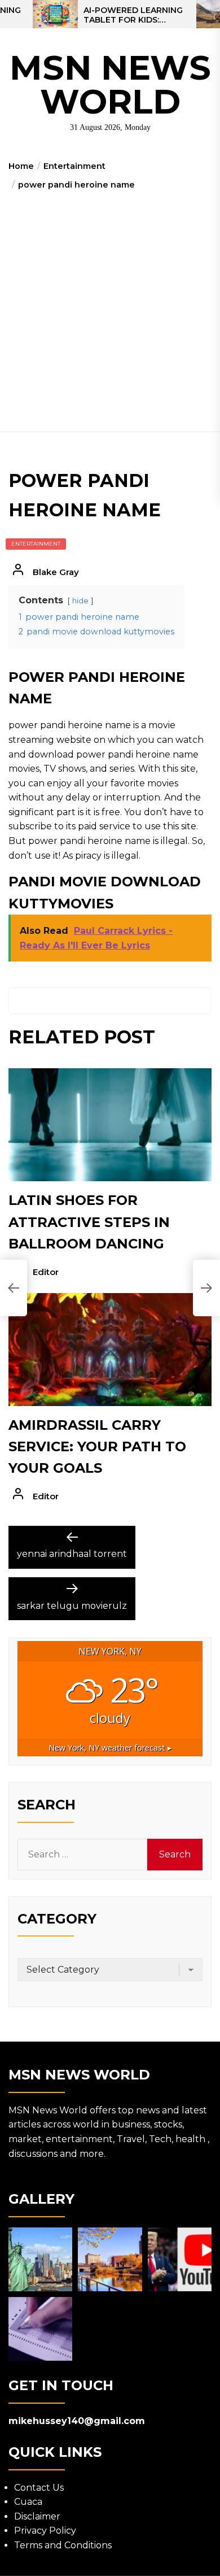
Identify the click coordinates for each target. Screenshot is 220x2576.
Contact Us (39, 2488)
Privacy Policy (45, 2531)
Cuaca (28, 2502)
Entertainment (36, 544)
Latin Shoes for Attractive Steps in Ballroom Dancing (89, 1222)
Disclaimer (37, 2516)
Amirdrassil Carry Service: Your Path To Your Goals (97, 1447)
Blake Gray (56, 572)
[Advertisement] (110, 307)
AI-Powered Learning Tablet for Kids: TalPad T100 (133, 15)
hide (80, 601)
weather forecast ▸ (110, 1748)
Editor (46, 1272)
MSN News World (110, 84)
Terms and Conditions (63, 2545)
